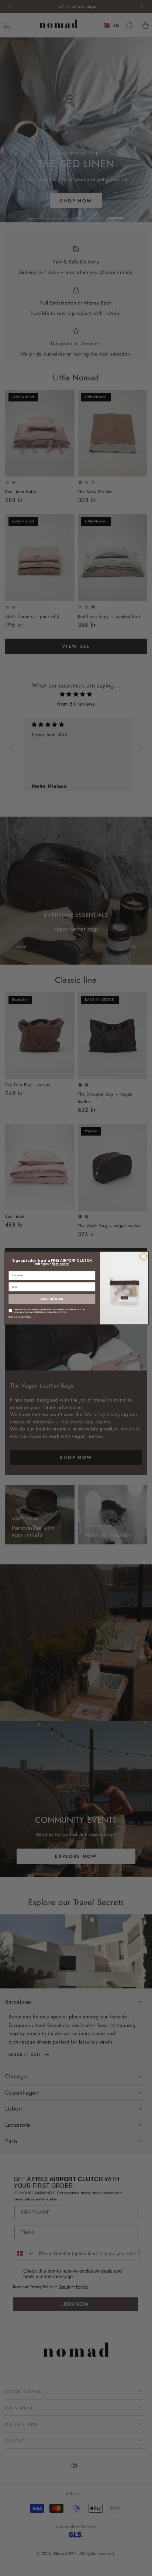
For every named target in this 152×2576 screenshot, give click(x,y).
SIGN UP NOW (52, 1299)
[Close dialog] (144, 1256)
